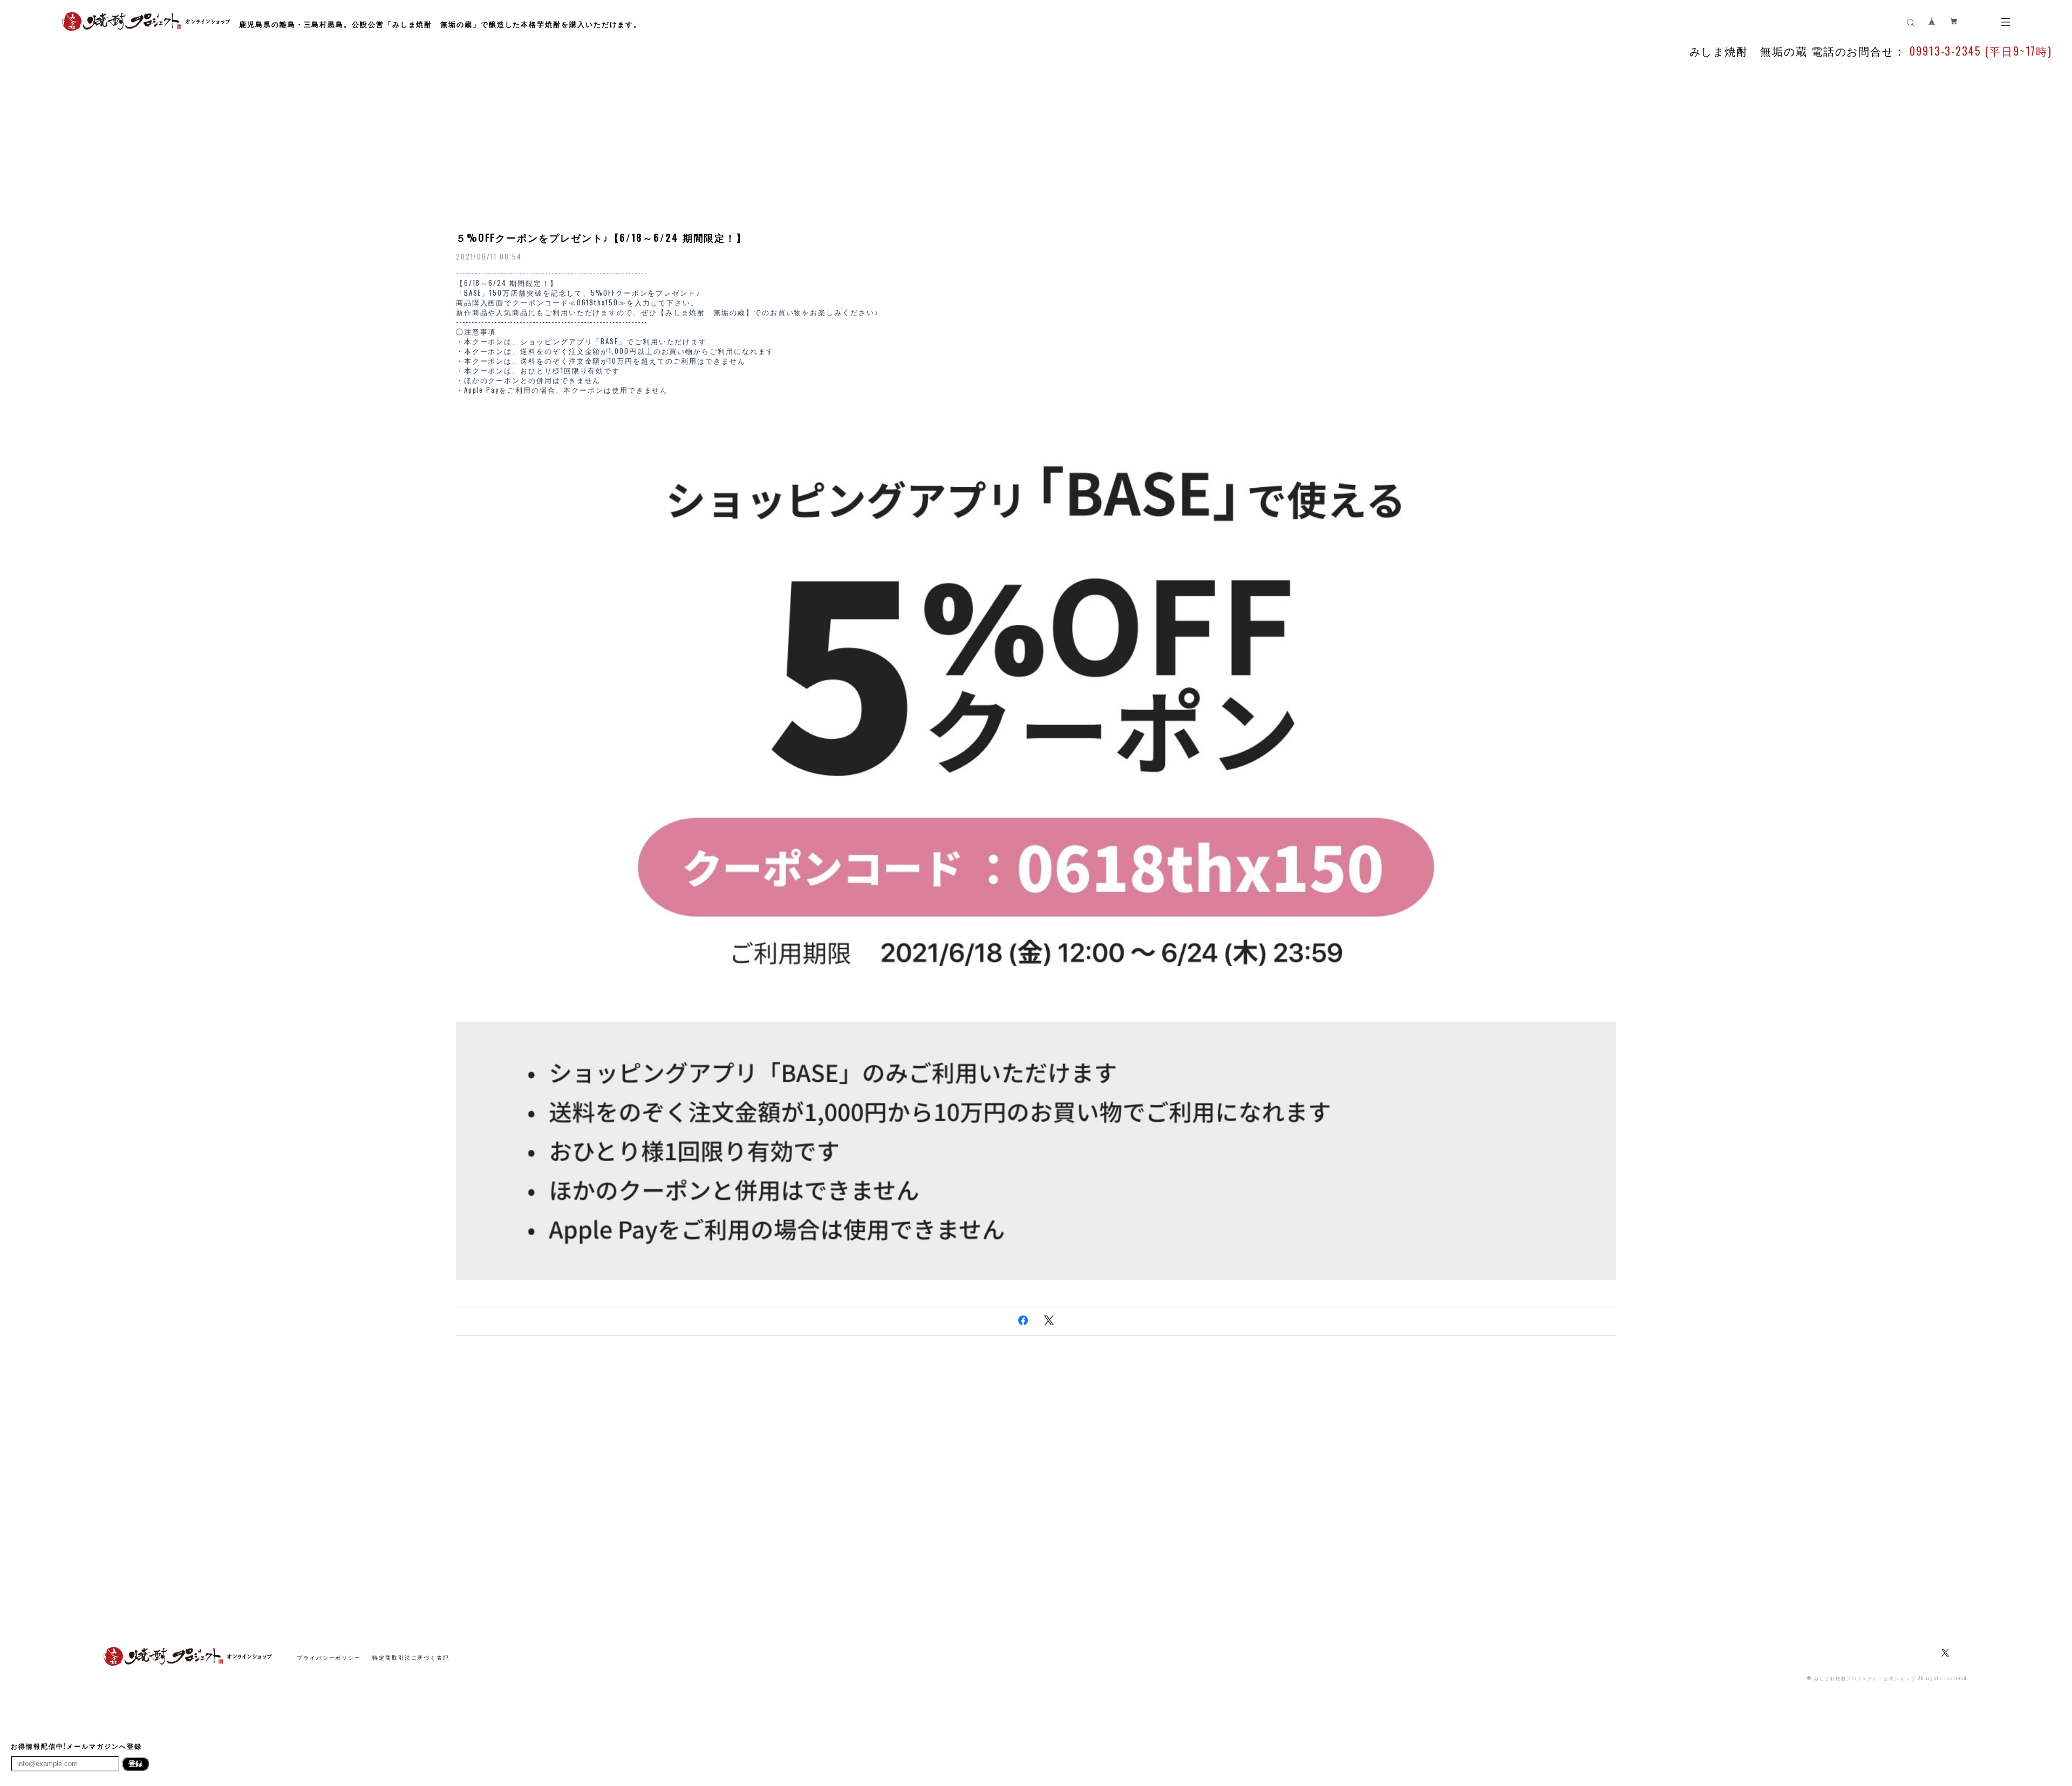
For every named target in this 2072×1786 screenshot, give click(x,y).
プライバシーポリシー (329, 1657)
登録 (135, 1764)
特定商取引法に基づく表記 (411, 1657)
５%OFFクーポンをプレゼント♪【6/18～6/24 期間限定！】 (601, 237)
